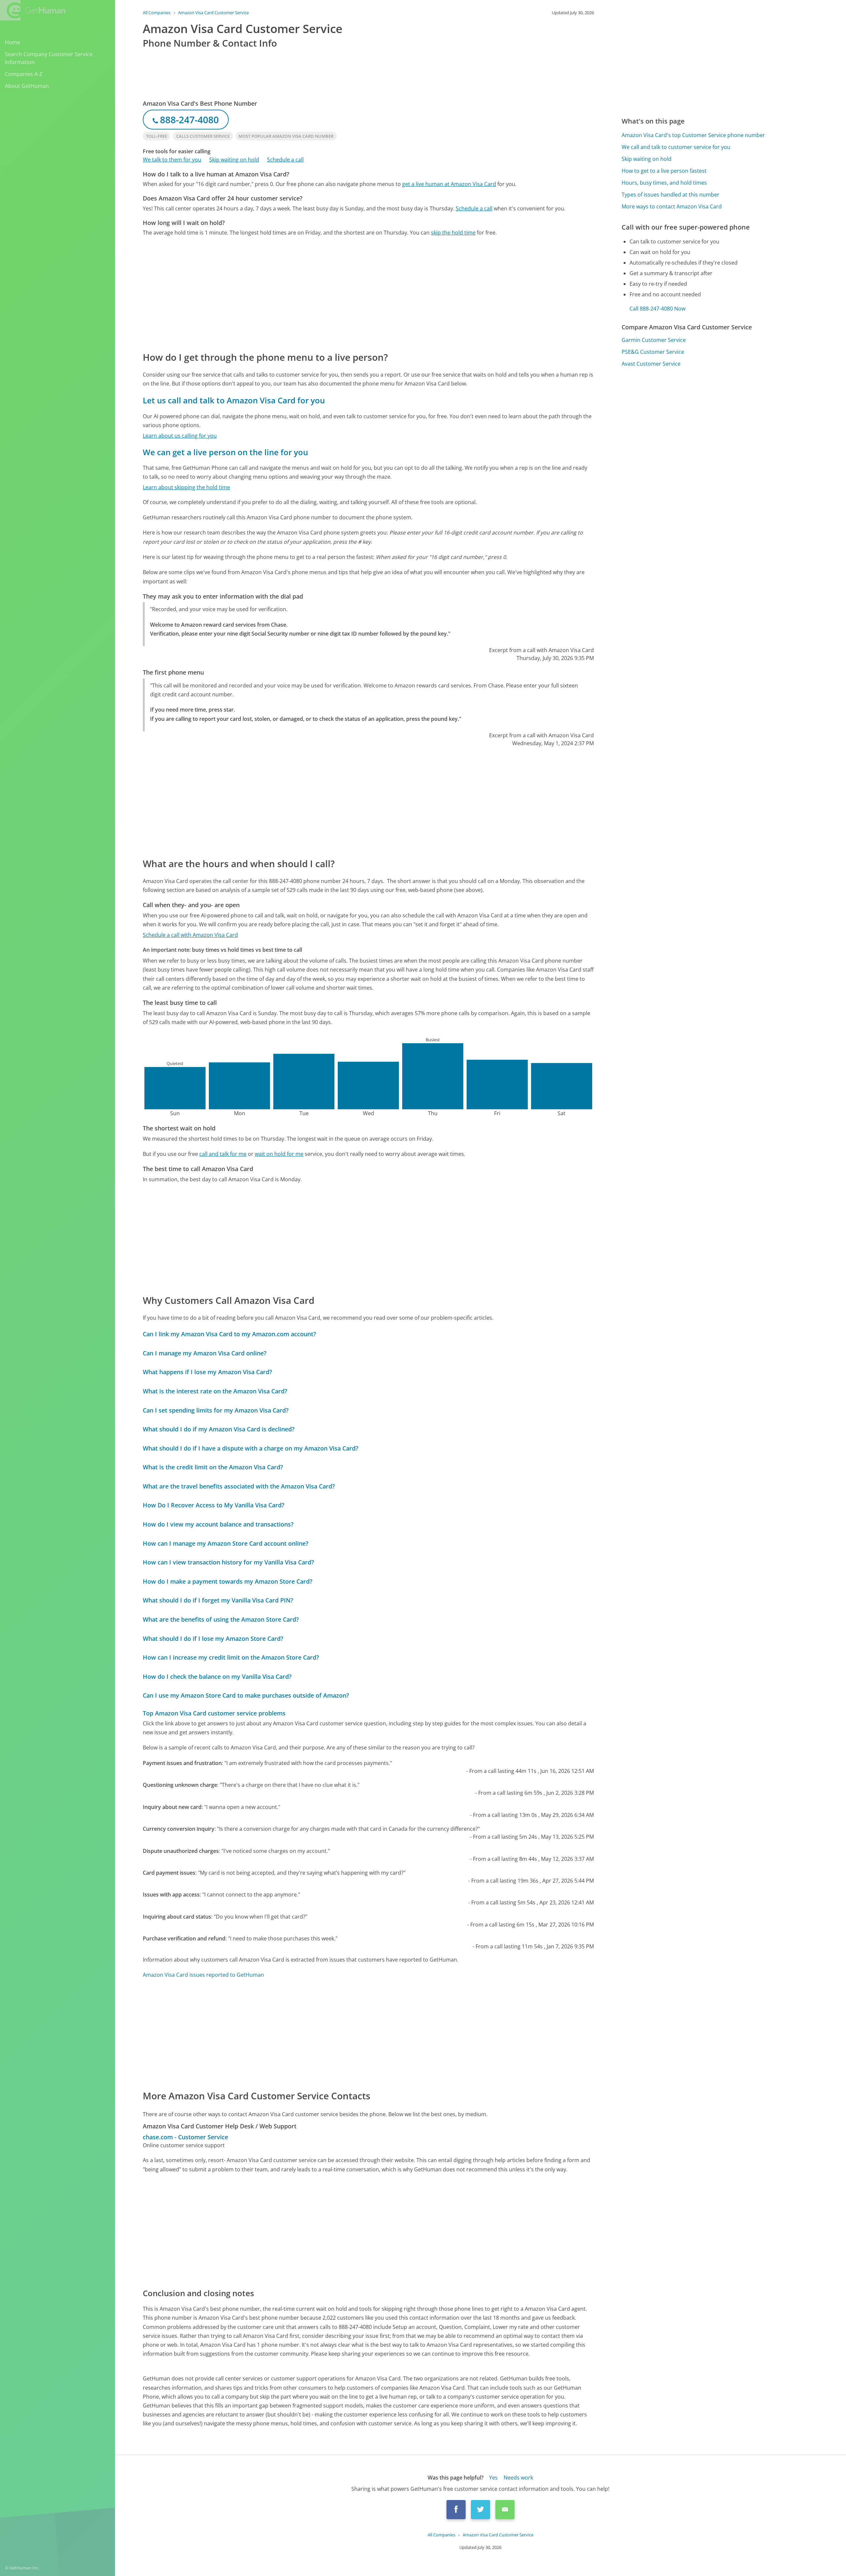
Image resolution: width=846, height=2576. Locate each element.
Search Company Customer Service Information (49, 58)
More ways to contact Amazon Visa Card (672, 206)
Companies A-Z (24, 74)
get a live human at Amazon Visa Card (449, 184)
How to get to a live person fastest (664, 171)
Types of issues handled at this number (671, 195)
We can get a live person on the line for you (225, 452)
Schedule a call (285, 160)
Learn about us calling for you (180, 436)
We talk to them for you (172, 160)
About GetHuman (27, 86)
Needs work (518, 2478)
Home (13, 42)
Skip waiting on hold (234, 160)
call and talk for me (223, 1154)
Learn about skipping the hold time (186, 487)
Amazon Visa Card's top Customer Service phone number (693, 135)
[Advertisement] (341, 293)
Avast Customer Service (651, 364)
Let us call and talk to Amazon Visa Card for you (234, 400)
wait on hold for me (279, 1154)
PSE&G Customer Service (653, 352)
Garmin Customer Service (654, 340)
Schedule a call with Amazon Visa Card (190, 935)
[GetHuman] (33, 10)
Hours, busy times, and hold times (664, 183)
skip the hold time (453, 233)
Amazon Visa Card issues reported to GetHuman (203, 1975)
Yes (493, 2478)
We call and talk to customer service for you (676, 147)
